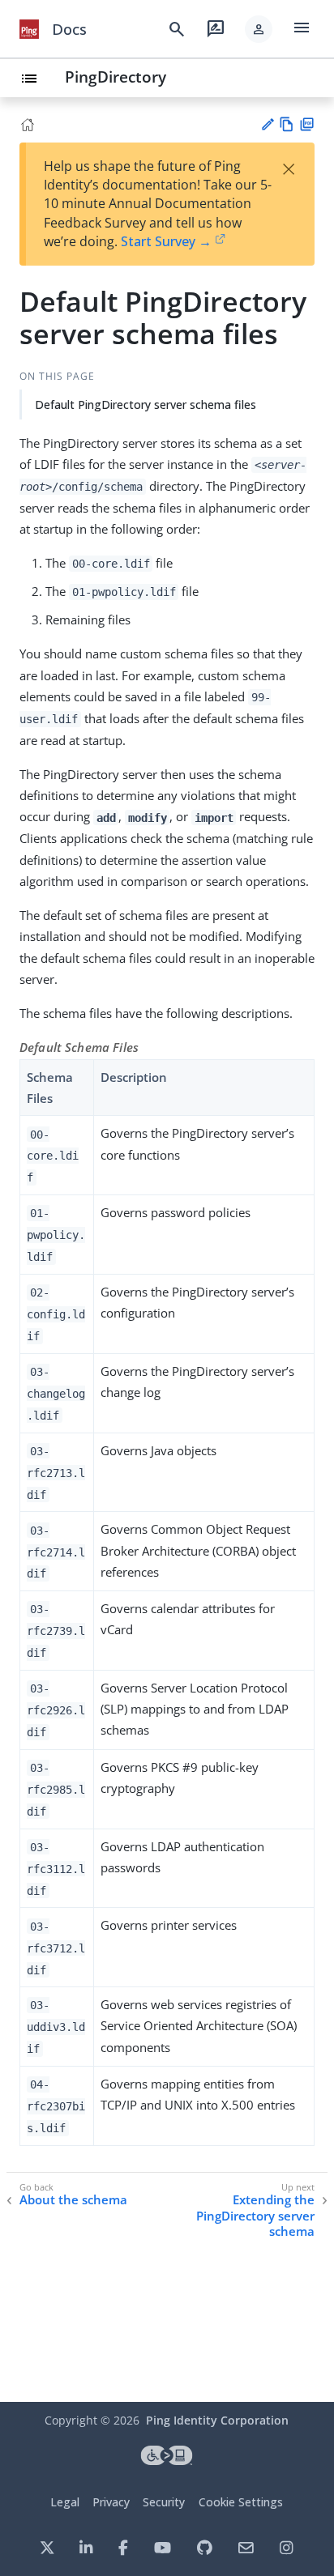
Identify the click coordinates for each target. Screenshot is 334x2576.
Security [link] (164, 2502)
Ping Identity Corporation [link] (217, 2420)
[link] (29, 29)
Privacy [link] (111, 2502)
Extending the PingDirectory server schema (255, 2216)
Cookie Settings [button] (241, 2502)
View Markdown (287, 124)
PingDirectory (116, 77)
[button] (259, 29)
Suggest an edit (267, 124)
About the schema (73, 2200)
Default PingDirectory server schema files (146, 404)
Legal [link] (65, 2502)
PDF (307, 124)
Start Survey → (166, 241)
